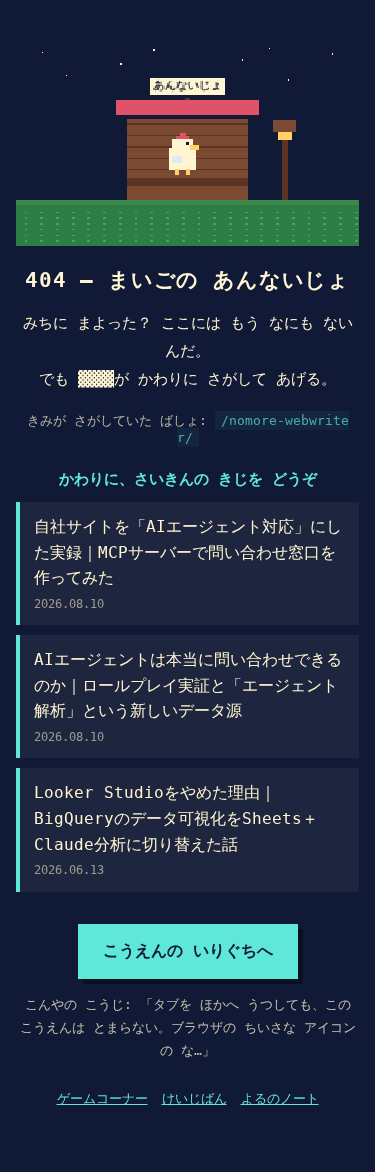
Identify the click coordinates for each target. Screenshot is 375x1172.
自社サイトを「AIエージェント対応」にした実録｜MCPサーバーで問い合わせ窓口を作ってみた (188, 564)
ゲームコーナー (102, 1098)
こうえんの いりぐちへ (188, 950)
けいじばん (194, 1098)
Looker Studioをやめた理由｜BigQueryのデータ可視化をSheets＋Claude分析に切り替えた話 (176, 830)
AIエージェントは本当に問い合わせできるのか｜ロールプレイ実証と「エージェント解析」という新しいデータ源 (188, 697)
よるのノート (280, 1098)
